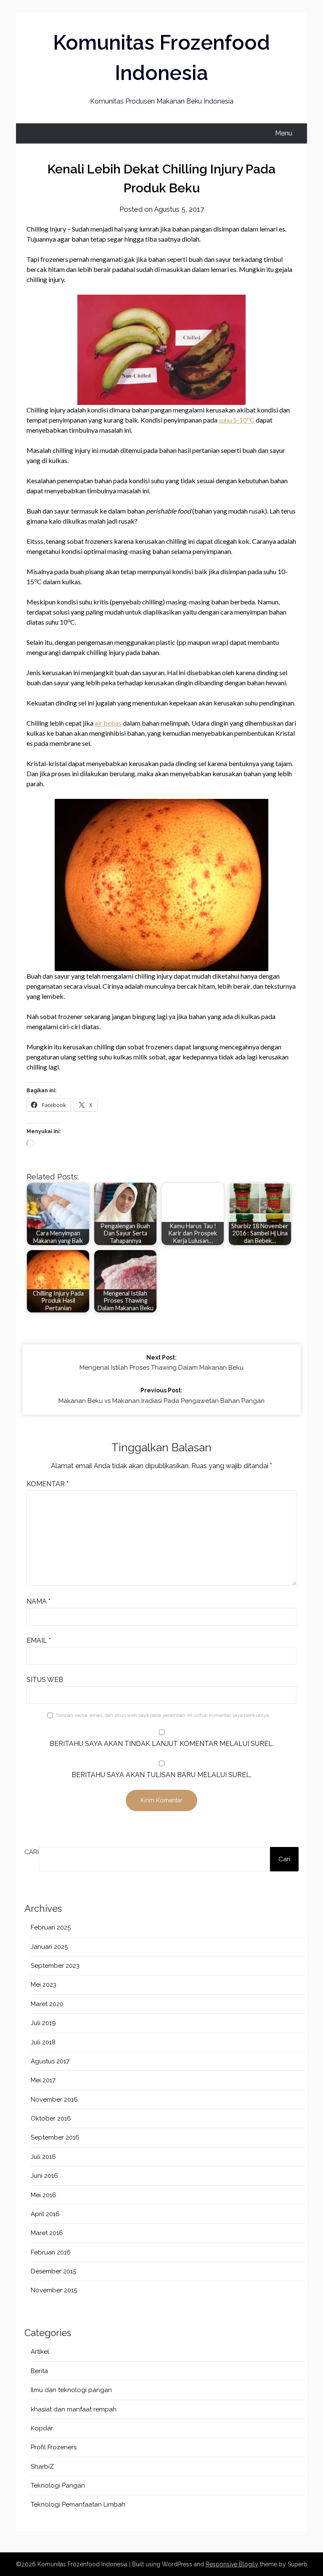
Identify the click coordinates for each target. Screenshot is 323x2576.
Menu (284, 133)
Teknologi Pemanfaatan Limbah (78, 2504)
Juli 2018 (43, 2042)
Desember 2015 (53, 2271)
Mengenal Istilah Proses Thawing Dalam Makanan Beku (161, 1363)
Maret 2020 (47, 2004)
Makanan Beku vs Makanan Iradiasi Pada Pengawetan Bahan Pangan (161, 1396)
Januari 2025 (49, 1947)
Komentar (48, 1484)
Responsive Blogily (232, 2564)
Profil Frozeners (54, 2447)
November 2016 (54, 2100)
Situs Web (45, 1680)
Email (39, 1641)
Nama (38, 1601)
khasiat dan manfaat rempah (74, 2409)
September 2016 (55, 2137)
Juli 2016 (43, 2157)
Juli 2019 (43, 2023)
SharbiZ (42, 2467)
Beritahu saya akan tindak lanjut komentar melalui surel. (162, 1744)
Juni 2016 (44, 2176)
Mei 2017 (43, 2080)
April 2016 (45, 2214)
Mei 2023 (44, 1985)
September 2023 (55, 1966)
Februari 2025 (51, 1927)
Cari (32, 1852)
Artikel (40, 2352)
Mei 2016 (44, 2195)
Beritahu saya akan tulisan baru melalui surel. (161, 1775)
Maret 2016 (47, 2233)
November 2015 (54, 2290)
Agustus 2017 (50, 2061)
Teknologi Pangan (58, 2486)
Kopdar (42, 2428)
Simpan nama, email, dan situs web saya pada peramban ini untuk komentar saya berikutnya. (163, 1715)
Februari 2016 (51, 2252)
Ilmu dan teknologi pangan (71, 2390)
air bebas (108, 723)
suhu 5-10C (237, 420)
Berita (39, 2371)
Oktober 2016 (51, 2118)
